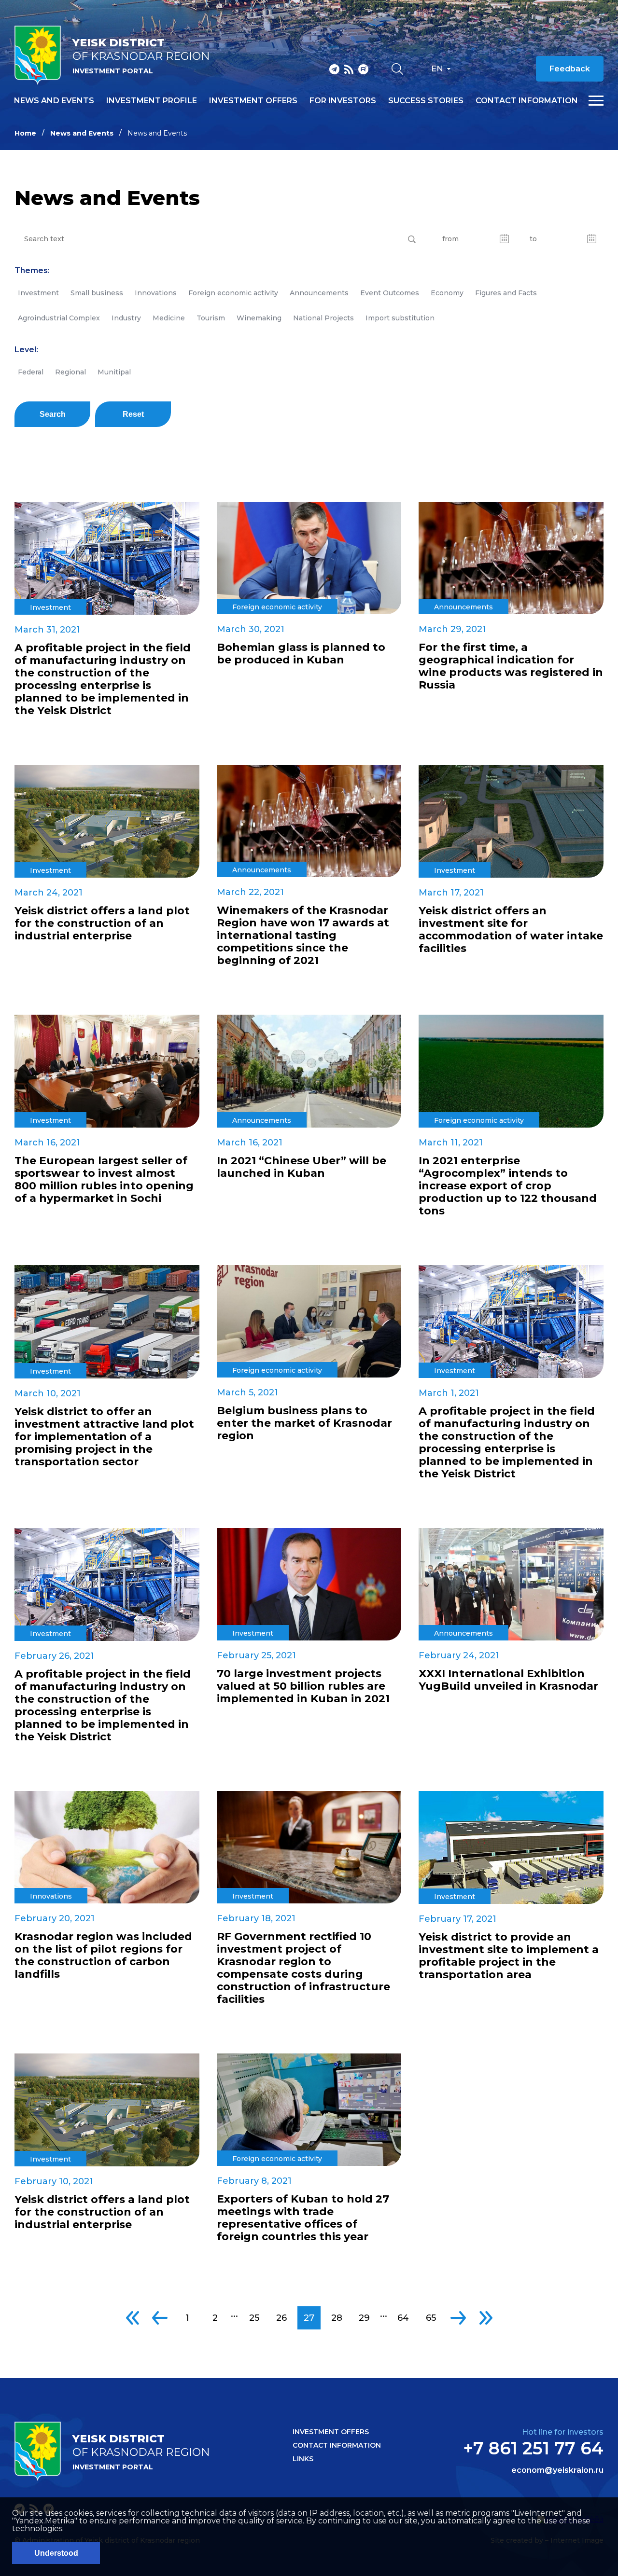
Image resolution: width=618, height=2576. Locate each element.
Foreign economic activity (233, 293)
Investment (38, 293)
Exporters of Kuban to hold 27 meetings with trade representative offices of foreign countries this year (303, 2218)
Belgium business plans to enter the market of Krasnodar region (304, 1423)
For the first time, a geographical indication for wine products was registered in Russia (511, 666)
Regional (70, 372)
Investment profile (152, 101)
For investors (343, 101)
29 (364, 2318)
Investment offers (253, 101)
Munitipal (114, 372)
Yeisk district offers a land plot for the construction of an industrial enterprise (102, 923)
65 (431, 2318)
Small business (97, 293)
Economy (447, 293)
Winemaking (259, 318)
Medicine (169, 318)
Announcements (319, 293)
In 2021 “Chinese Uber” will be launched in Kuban (302, 1167)
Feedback (570, 69)
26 (281, 2318)
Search (53, 414)
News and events (54, 101)
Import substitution (400, 318)
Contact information (527, 101)
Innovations (156, 293)
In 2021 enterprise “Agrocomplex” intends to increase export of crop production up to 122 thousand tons (508, 1186)
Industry (126, 318)
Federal (31, 372)
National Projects (323, 318)
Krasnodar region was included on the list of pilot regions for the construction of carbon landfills (103, 1956)
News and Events (82, 133)
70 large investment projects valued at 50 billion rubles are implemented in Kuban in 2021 (303, 1686)
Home (25, 133)
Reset (133, 414)
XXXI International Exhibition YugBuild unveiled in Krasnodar (508, 1680)
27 (309, 2318)
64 (403, 2318)
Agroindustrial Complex (59, 318)
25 (254, 2318)
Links (303, 2459)
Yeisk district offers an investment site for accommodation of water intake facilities (511, 930)
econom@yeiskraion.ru (557, 2470)
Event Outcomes (390, 293)
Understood (56, 2553)
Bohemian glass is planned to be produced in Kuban (301, 654)
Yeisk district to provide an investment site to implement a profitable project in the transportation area (509, 1956)
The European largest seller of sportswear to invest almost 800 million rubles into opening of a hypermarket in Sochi (104, 1180)
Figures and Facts (506, 293)
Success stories (426, 101)
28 (337, 2318)
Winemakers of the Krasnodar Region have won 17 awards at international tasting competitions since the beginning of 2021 (303, 936)
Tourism (211, 318)
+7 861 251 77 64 (533, 2448)
